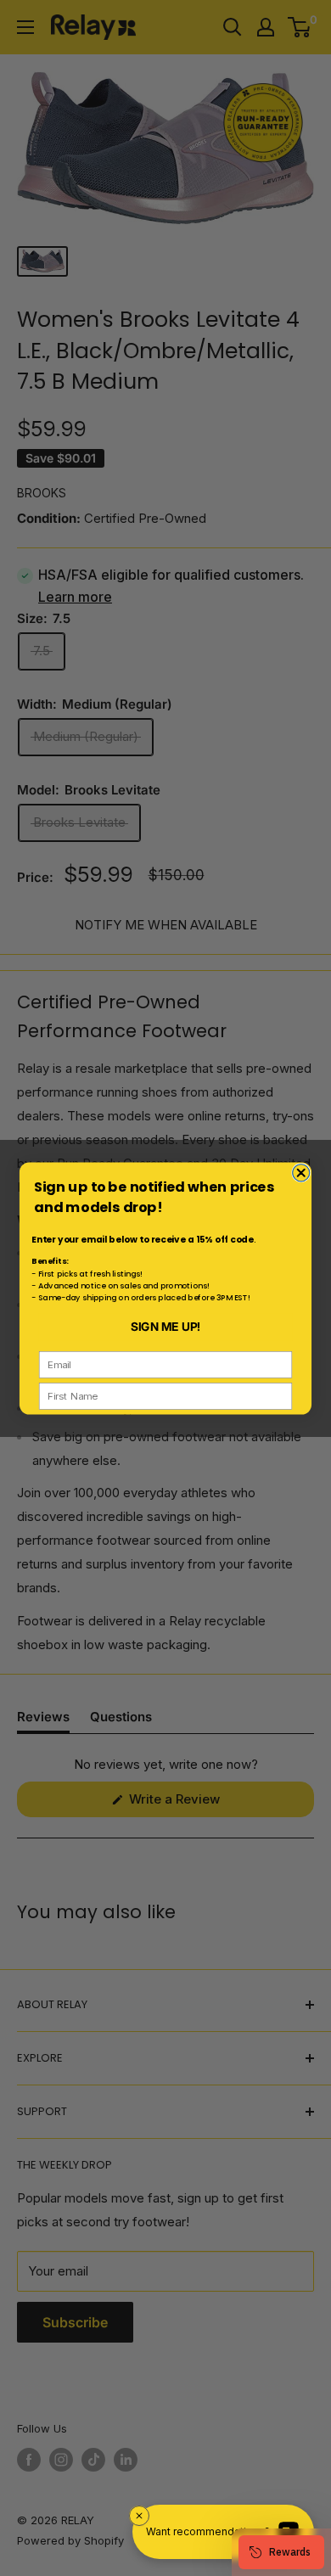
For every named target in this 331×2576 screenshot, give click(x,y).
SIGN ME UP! (166, 1326)
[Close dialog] (301, 1172)
